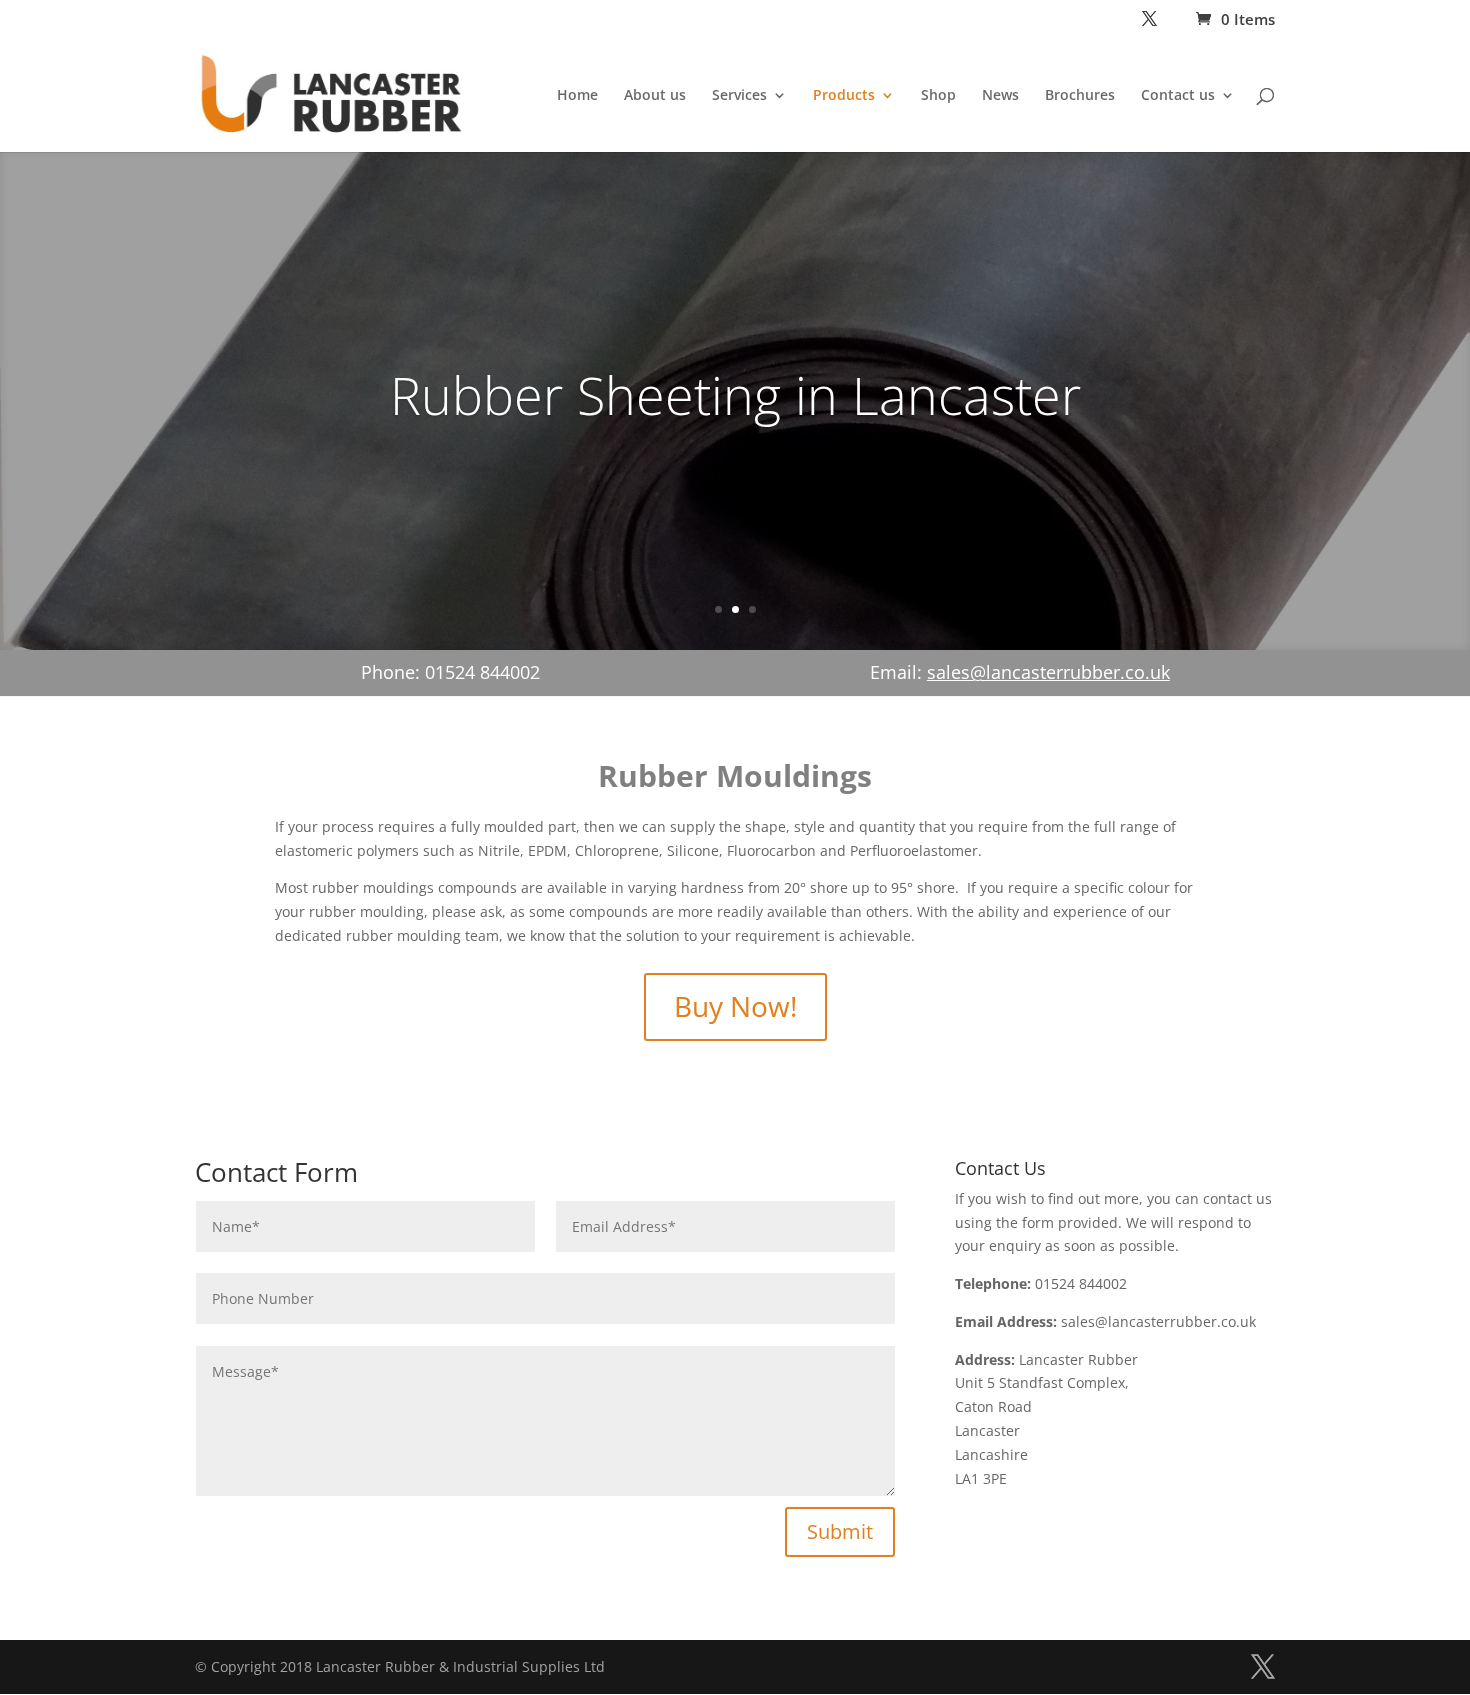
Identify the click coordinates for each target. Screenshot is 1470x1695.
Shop (938, 96)
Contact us (1178, 96)
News (1000, 96)
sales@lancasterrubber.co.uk (1048, 672)
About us (655, 96)
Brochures (1080, 96)
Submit (840, 1531)
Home (577, 96)
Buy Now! (735, 1006)
